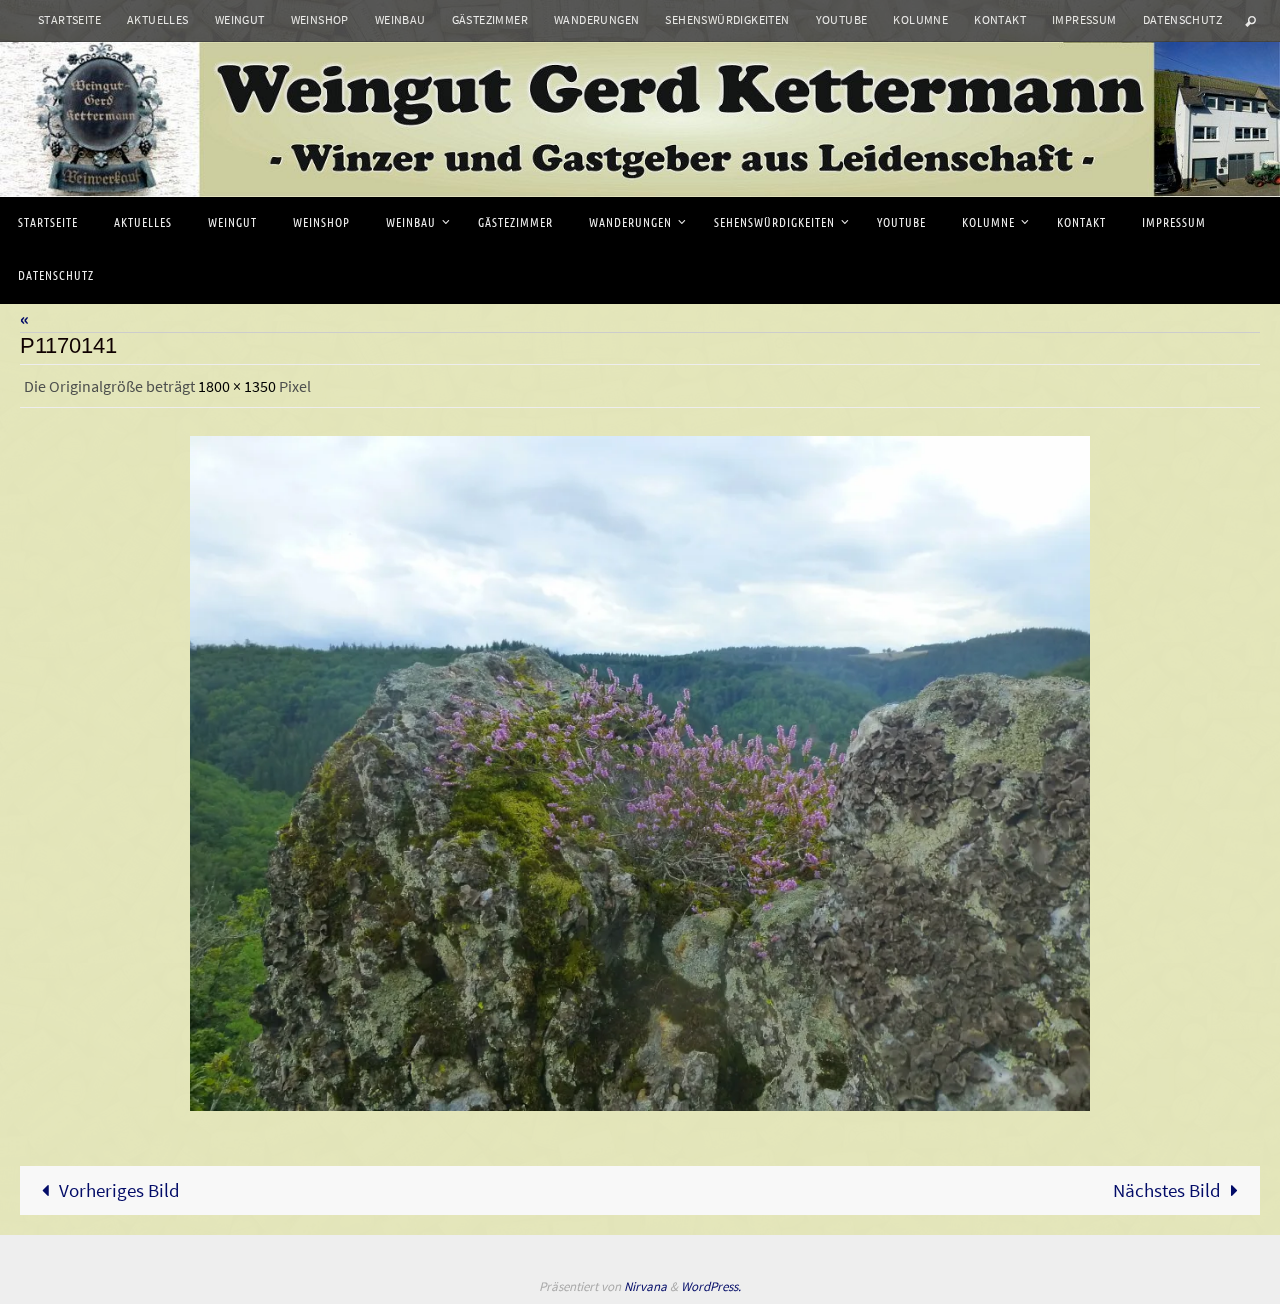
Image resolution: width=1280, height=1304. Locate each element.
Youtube (842, 19)
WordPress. (711, 1286)
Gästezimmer (490, 19)
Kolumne (920, 19)
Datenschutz (1182, 19)
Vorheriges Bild (119, 1190)
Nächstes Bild (1167, 1190)
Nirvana (645, 1286)
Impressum (1084, 19)
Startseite (69, 19)
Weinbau (400, 19)
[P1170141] (640, 773)
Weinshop (320, 19)
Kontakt (1000, 19)
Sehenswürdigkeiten (727, 19)
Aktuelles (158, 19)
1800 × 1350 (237, 386)
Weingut (240, 19)
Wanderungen (596, 19)
